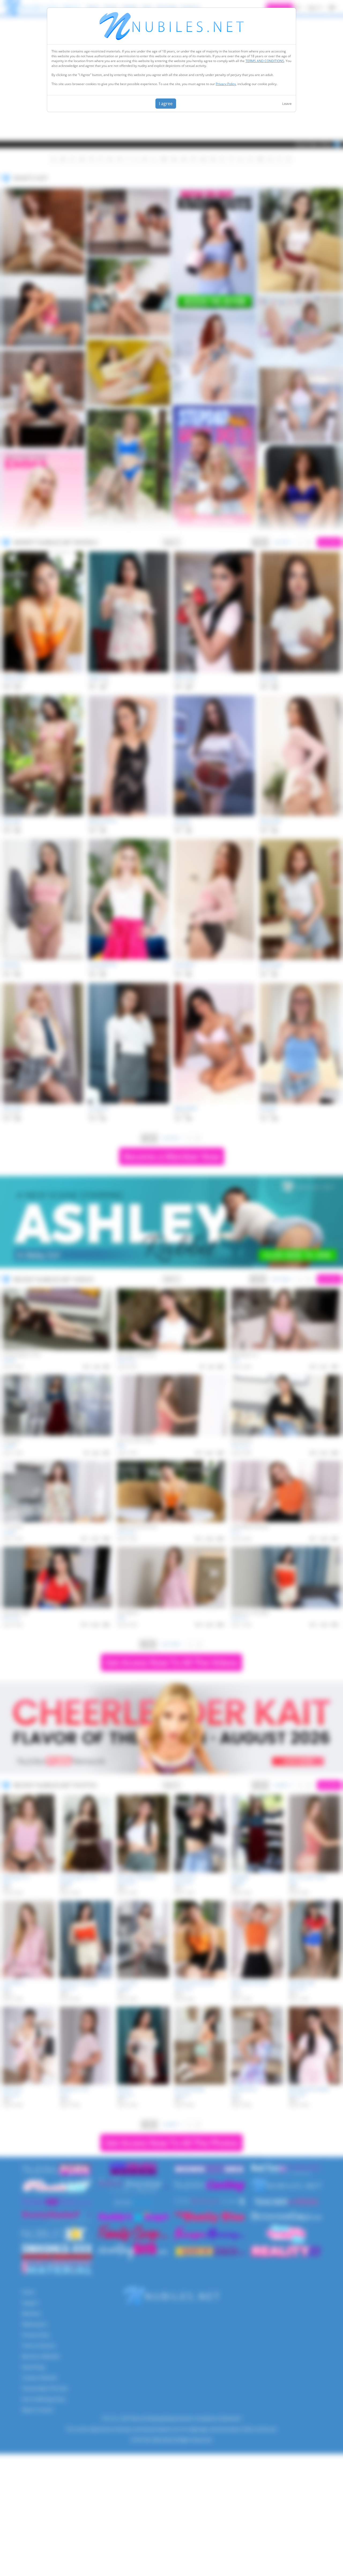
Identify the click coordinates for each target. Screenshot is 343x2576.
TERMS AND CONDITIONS (265, 61)
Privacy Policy (226, 84)
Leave (287, 104)
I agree (166, 104)
